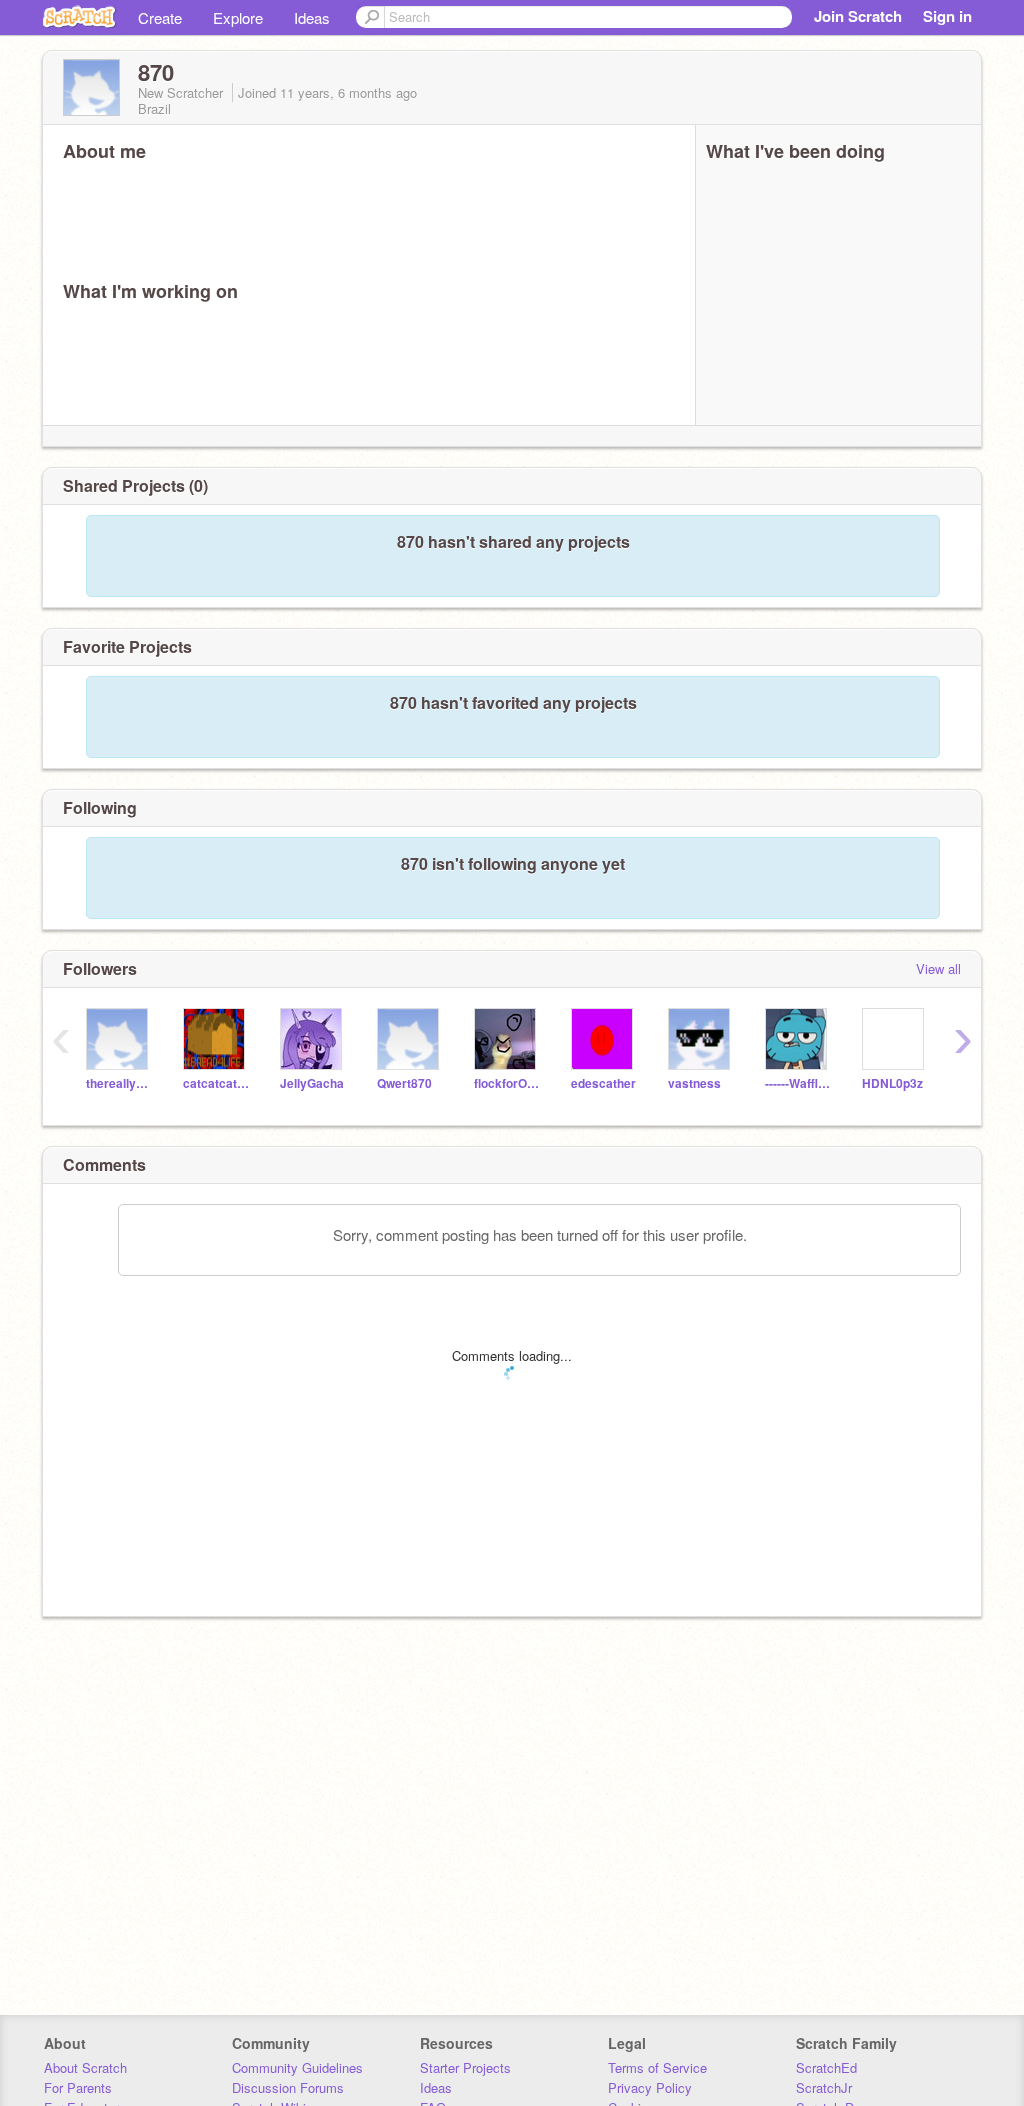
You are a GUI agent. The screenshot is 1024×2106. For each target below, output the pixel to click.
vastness (694, 1083)
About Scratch (85, 2067)
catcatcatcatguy (216, 1083)
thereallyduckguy (119, 1083)
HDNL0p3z (892, 1083)
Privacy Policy (650, 2087)
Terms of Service (657, 2067)
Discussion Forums (288, 2087)
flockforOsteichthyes (507, 1083)
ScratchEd (826, 2067)
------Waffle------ (798, 1083)
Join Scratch (858, 16)
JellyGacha (312, 1083)
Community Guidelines (297, 2067)
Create (160, 17)
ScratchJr (824, 2087)
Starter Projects (465, 2067)
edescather (603, 1083)
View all (938, 968)
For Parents (78, 2087)
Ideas (312, 17)
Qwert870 (404, 1083)
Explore (238, 17)
